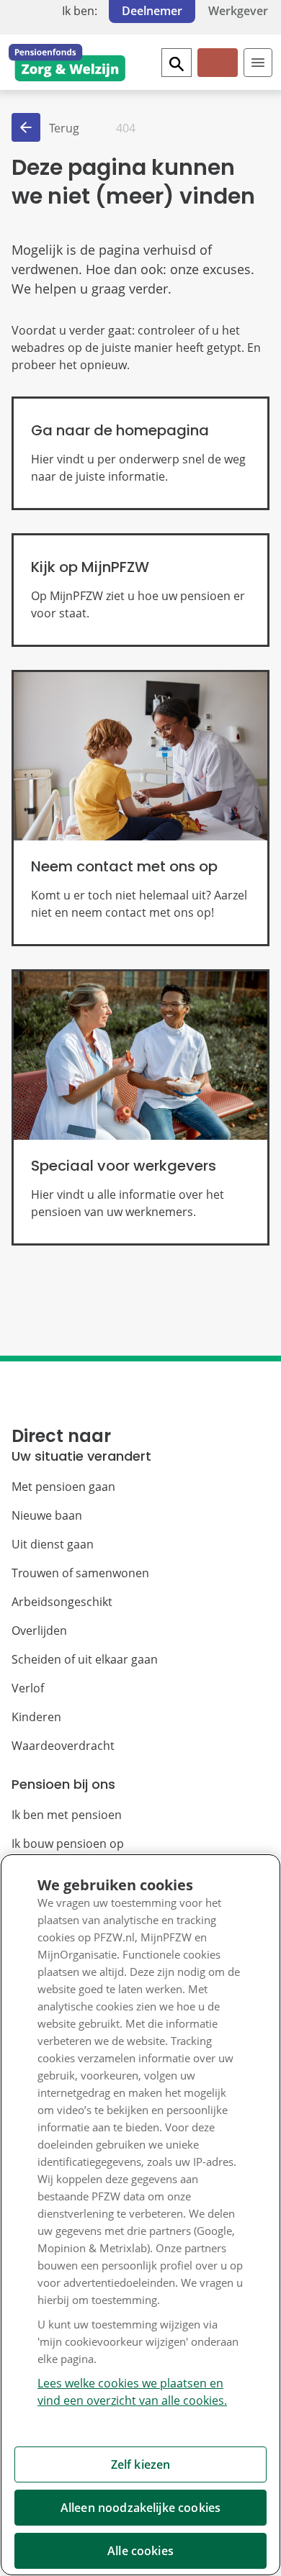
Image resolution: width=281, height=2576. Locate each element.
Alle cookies (140, 2551)
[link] (140, 453)
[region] (140, 2215)
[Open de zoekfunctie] (177, 63)
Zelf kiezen (141, 2464)
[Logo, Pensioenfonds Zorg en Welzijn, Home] (67, 63)
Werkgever (238, 11)
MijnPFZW (217, 74)
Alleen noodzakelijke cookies (140, 2508)
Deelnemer (152, 11)
